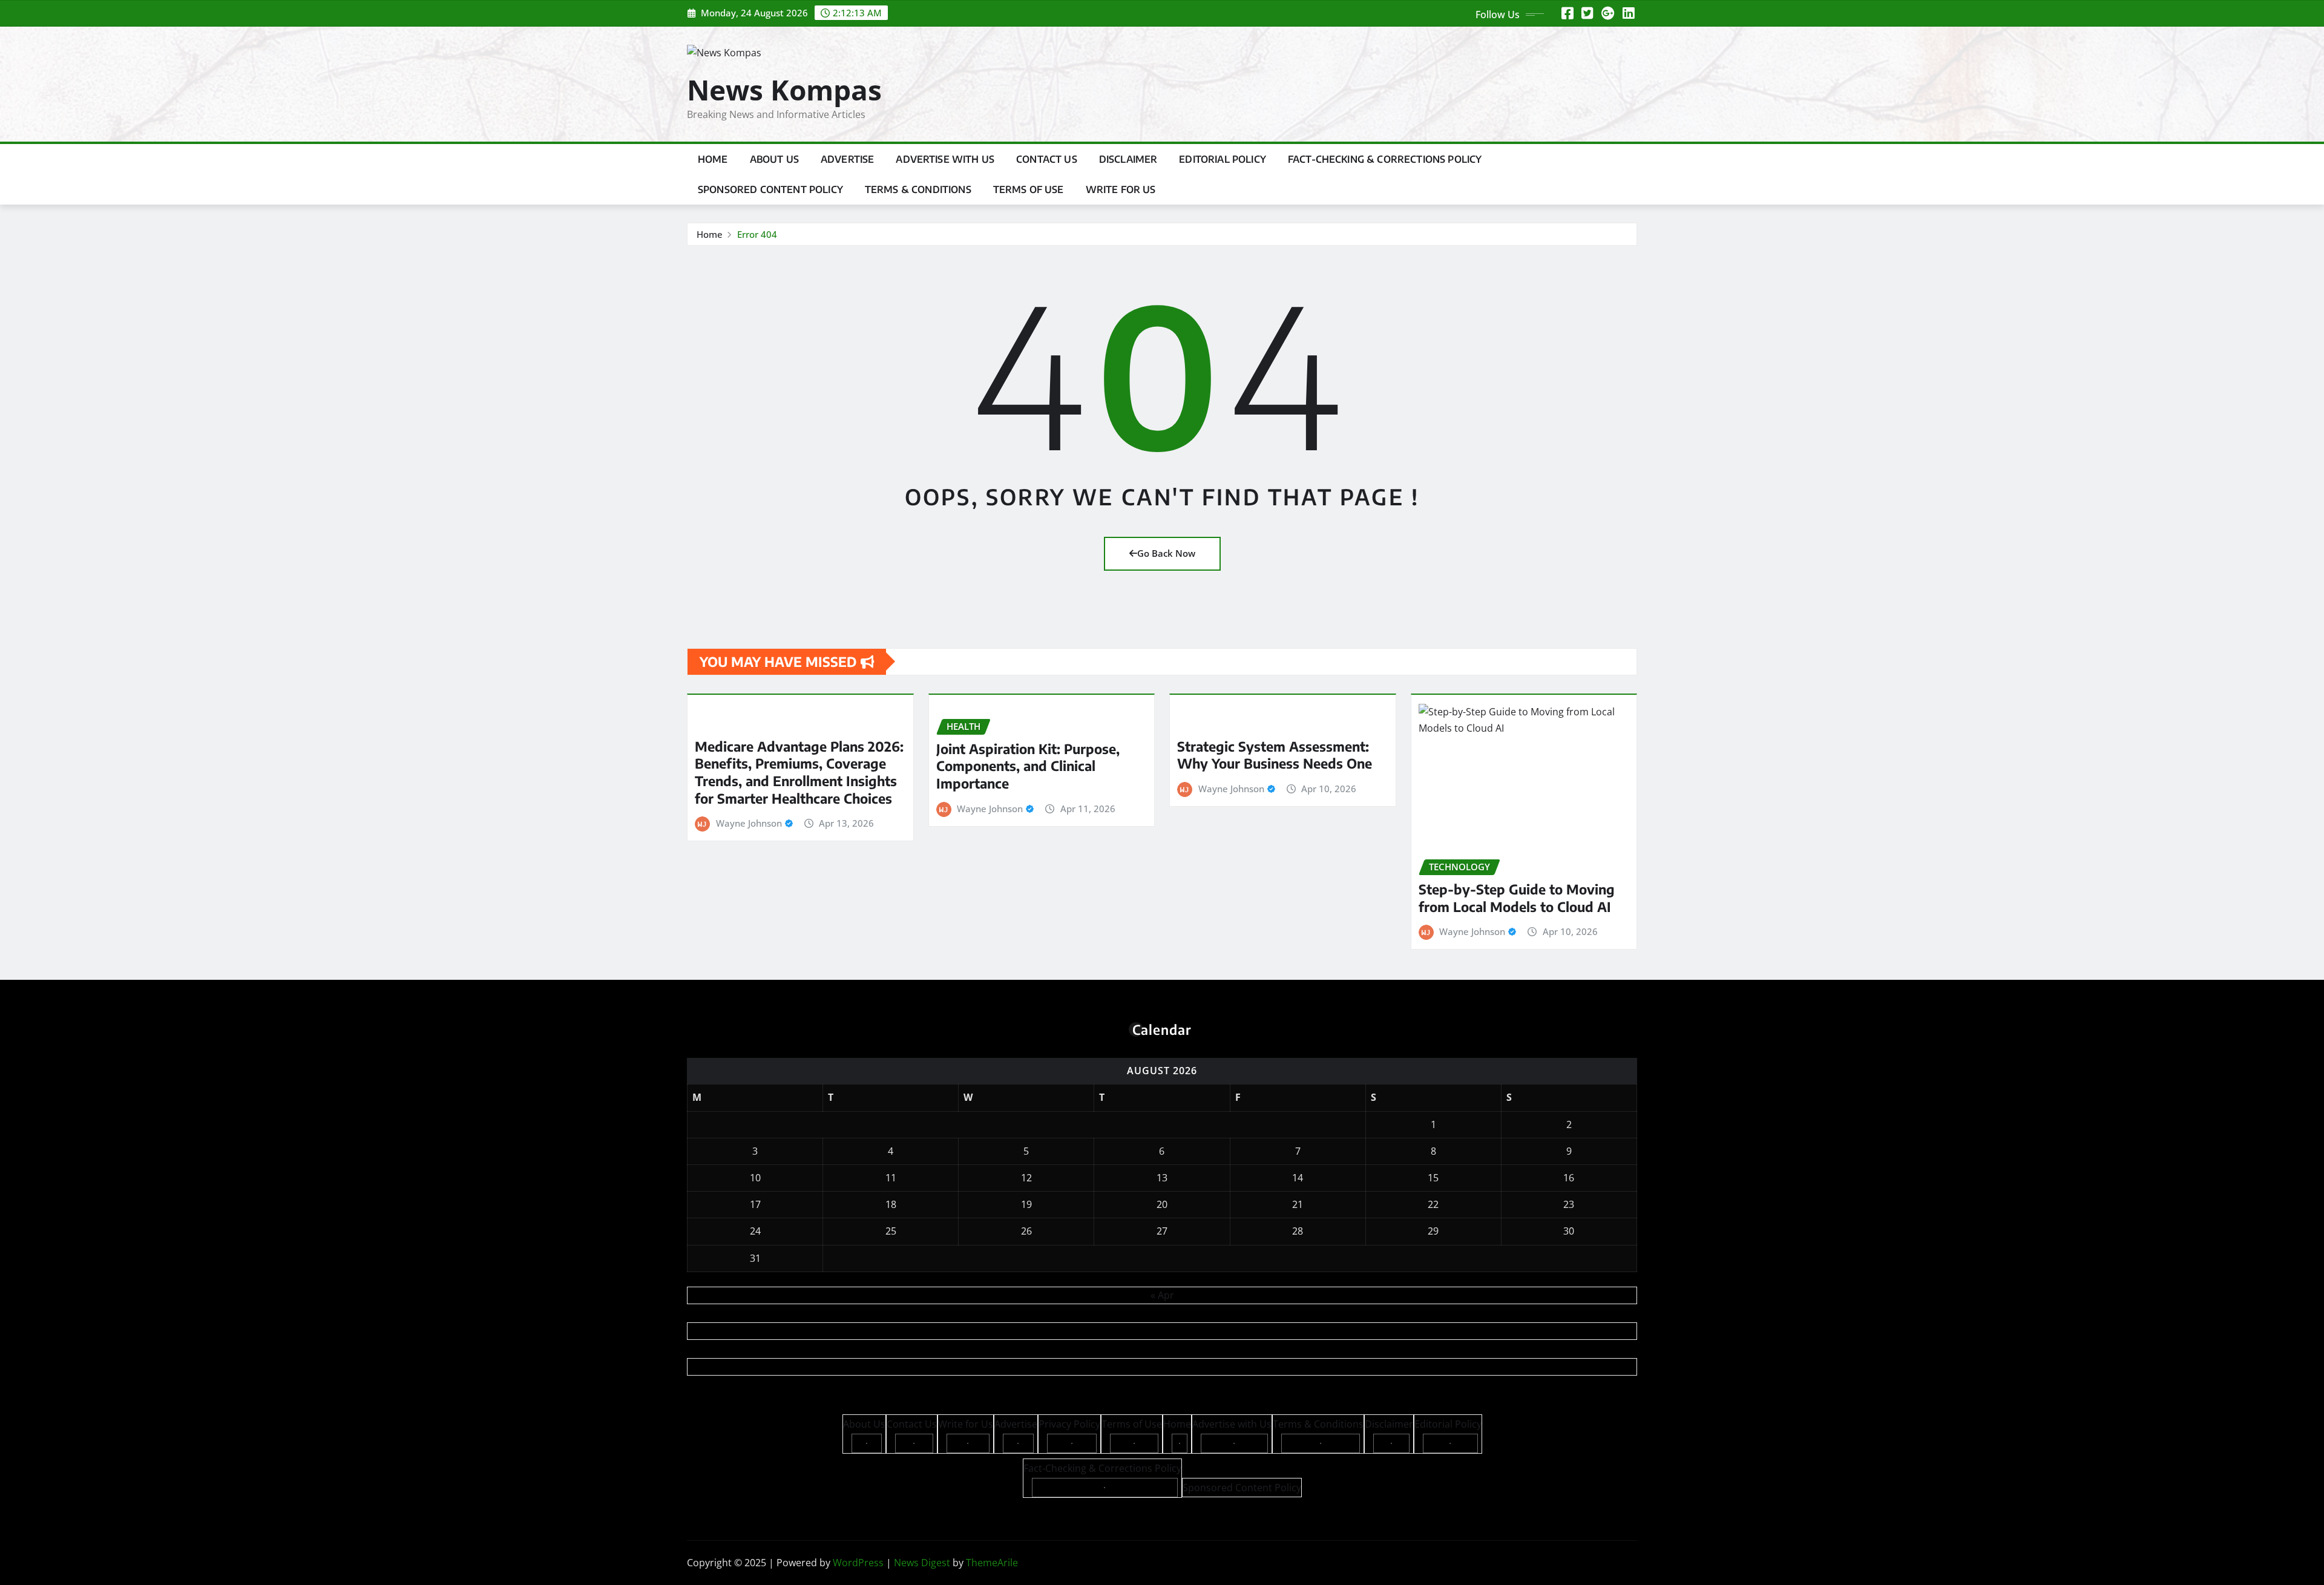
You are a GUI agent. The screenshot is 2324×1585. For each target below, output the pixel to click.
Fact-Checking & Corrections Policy (1385, 159)
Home (713, 159)
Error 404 (757, 234)
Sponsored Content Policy (770, 189)
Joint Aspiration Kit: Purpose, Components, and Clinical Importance (1028, 766)
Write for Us (1121, 189)
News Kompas (784, 90)
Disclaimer (1128, 159)
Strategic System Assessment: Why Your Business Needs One (1275, 755)
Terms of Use (1029, 189)
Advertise (847, 159)
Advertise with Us (945, 159)
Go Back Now (1166, 553)
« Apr (1162, 1295)
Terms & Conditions (918, 189)
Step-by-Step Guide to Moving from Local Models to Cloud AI (1517, 898)
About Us (774, 159)
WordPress (858, 1563)
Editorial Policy (1223, 159)
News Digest (922, 1563)
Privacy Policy (1069, 1424)
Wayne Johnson (749, 823)
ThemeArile (992, 1563)
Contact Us (1047, 159)
